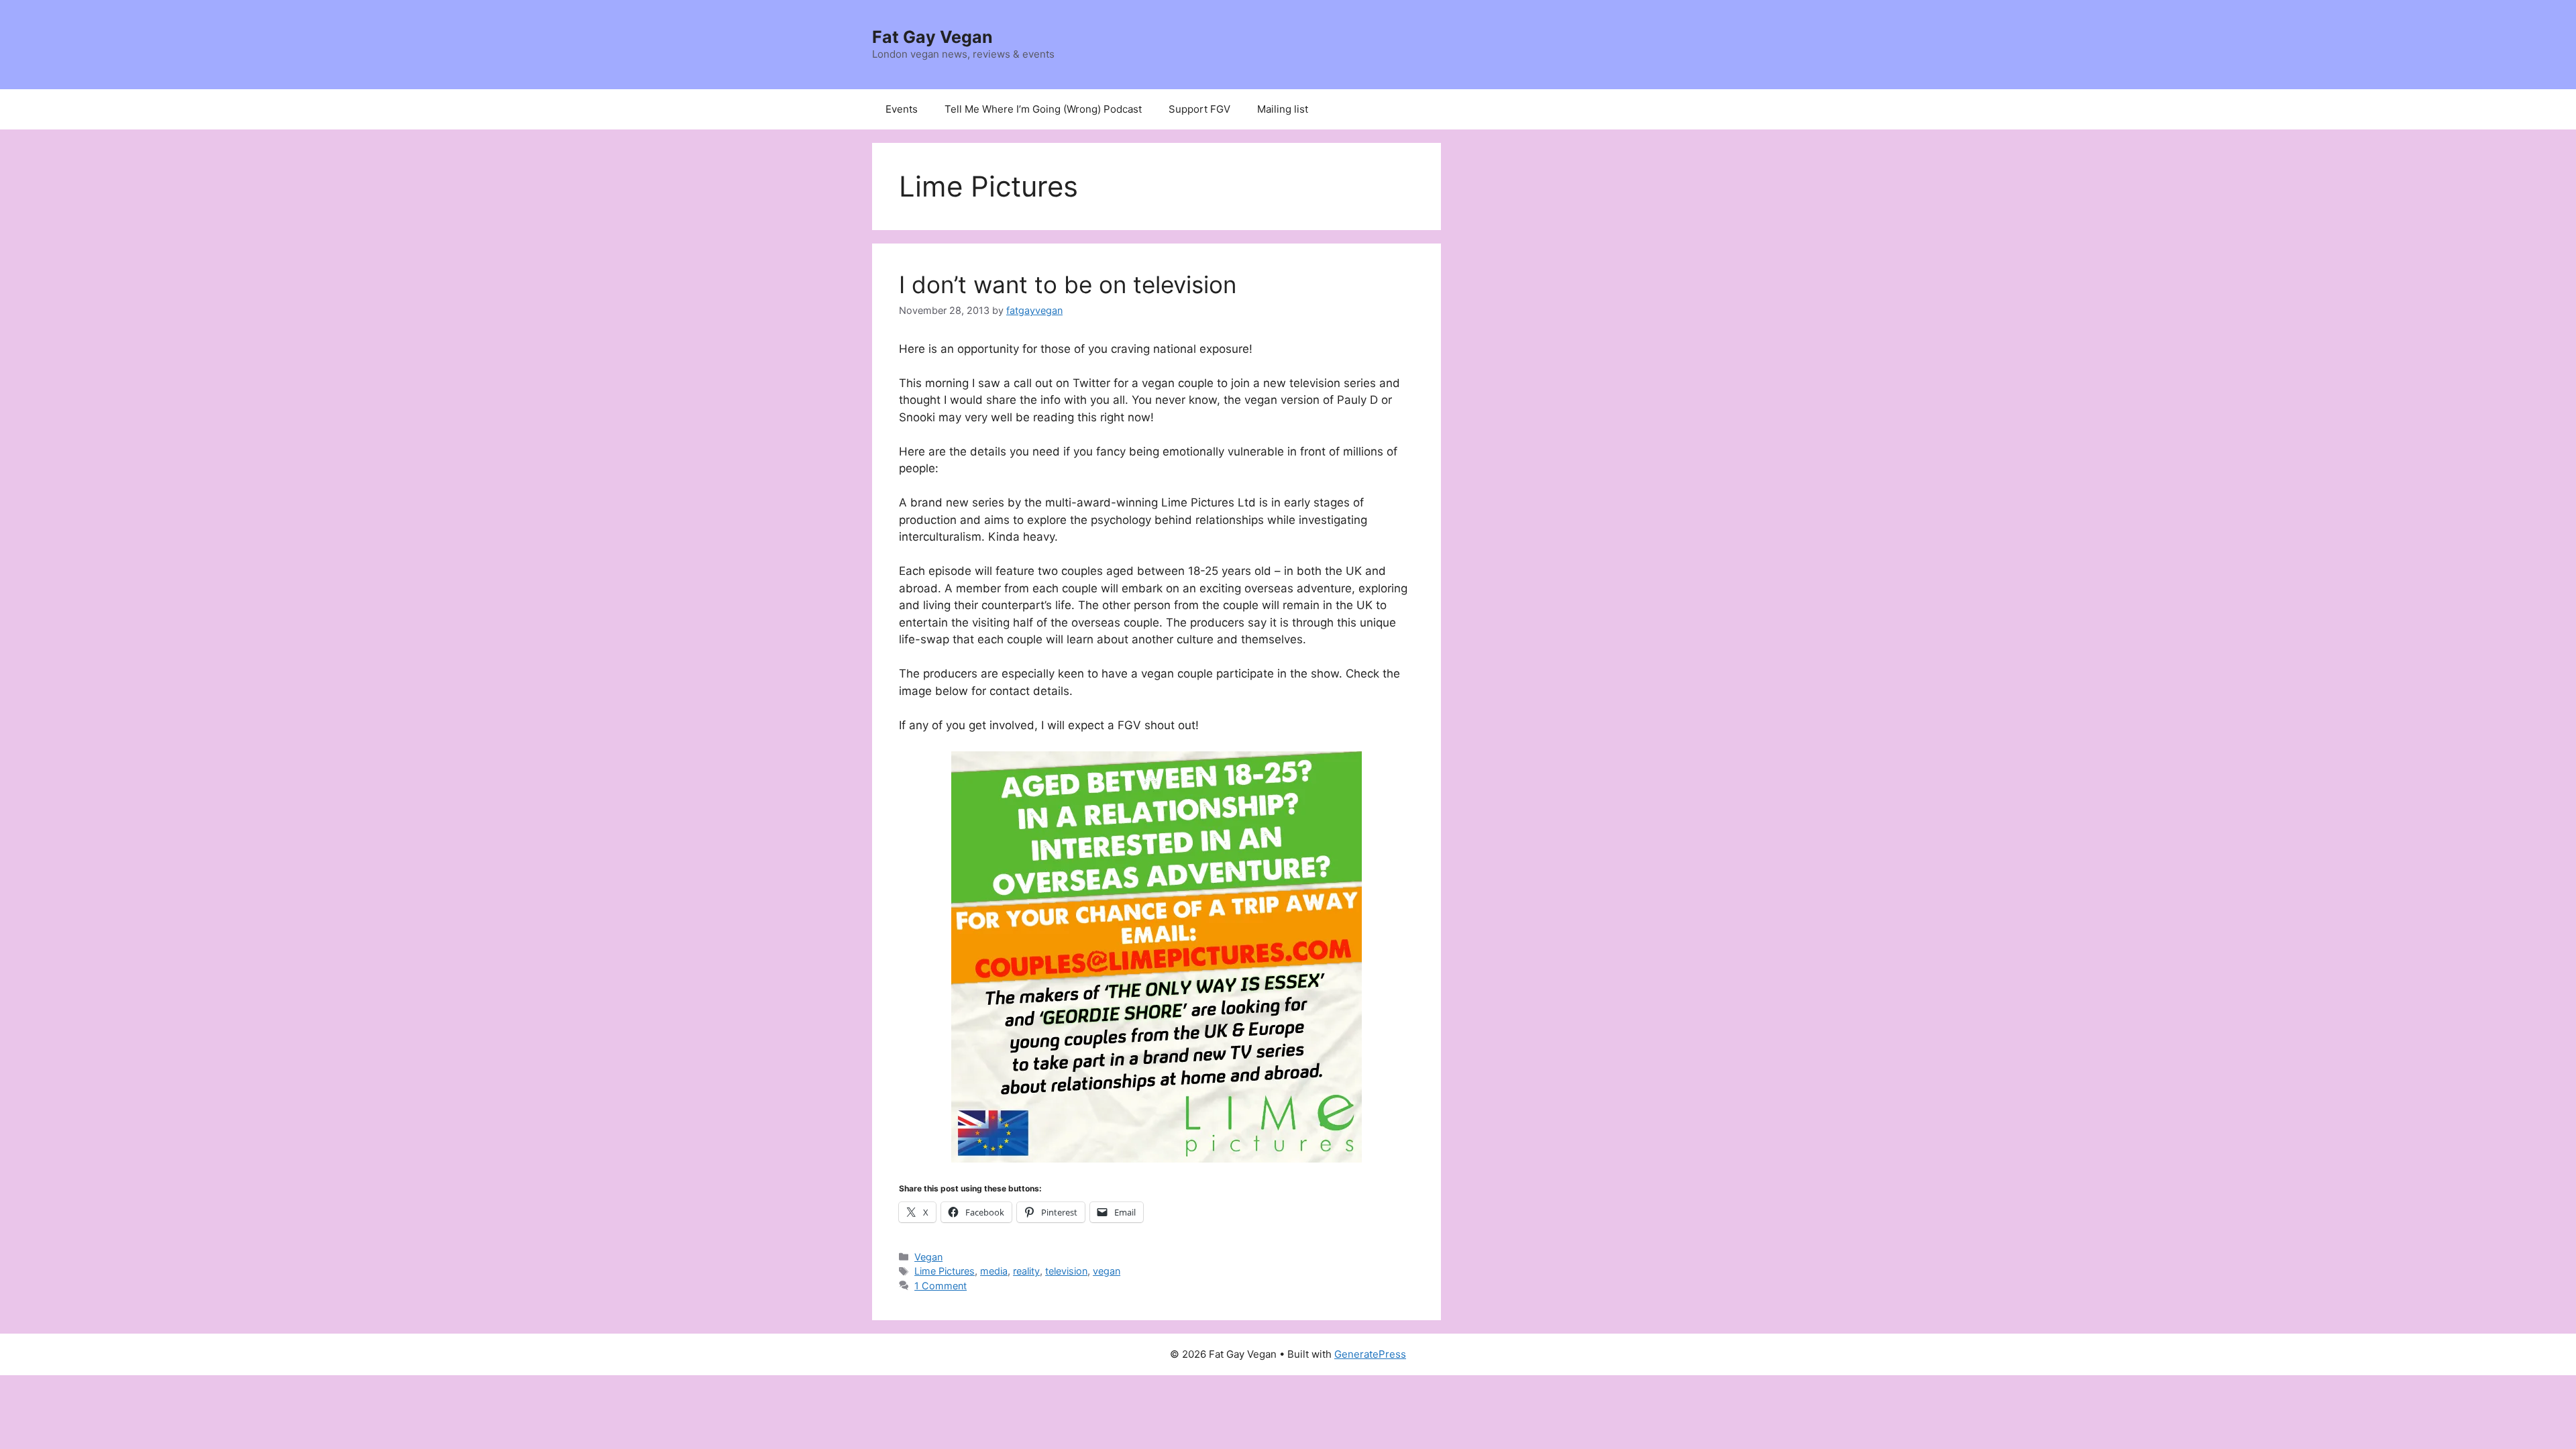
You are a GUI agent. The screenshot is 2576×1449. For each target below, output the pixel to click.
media (994, 1271)
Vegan (928, 1257)
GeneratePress (1370, 1354)
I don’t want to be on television (1068, 284)
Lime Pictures (945, 1271)
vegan (1107, 1271)
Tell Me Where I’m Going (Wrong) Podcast (1043, 109)
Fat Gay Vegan (932, 37)
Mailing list (1283, 109)
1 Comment (941, 1286)
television (1066, 1271)
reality (1026, 1271)
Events (902, 109)
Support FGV (1199, 109)
